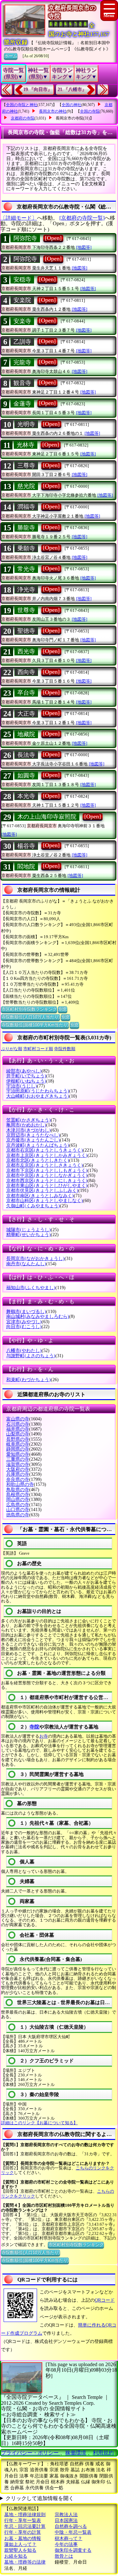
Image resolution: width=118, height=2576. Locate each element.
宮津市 (24, 1322)
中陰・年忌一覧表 (73, 2532)
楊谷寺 (26, 846)
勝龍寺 (26, 528)
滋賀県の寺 (18, 1464)
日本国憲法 (66, 2521)
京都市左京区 (45, 1165)
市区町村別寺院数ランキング (29, 1009)
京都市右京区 (45, 1150)
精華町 (29, 1235)
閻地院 (26, 867)
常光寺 (26, 569)
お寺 (44, 1736)
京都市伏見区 (42, 1190)
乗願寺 (26, 548)
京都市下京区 (47, 1170)
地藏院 (26, 734)
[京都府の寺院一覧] (82, 218)
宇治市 (22, 1086)
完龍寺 (22, 362)
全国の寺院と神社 (22, 105)
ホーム (11, 56)
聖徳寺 (26, 631)
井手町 (26, 1076)
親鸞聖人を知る (20, 2550)
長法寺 (26, 755)
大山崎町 (38, 1096)
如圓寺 (26, 776)
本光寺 (26, 796)
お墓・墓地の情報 (23, 2539)
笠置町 (29, 1120)
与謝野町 (31, 1356)
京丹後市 (33, 1140)
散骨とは (64, 2556)
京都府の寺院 (23, 118)
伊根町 (26, 1081)
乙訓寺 (22, 342)
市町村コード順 (38, 1049)
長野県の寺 (18, 1439)
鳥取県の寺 (18, 1490)
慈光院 (26, 486)
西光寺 (26, 651)
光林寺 (26, 445)
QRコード (105, 2300)
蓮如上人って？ (20, 2544)
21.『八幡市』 (72, 90)
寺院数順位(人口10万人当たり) (30, 1017)
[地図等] (84, 247)
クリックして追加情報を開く (40, 2498)
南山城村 (38, 1316)
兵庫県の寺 (18, 1474)
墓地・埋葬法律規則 (25, 2515)
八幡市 (24, 1351)
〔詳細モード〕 (19, 218)
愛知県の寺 (18, 1454)
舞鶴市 (26, 1312)
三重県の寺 (18, 1459)
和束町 (29, 1380)
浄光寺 (26, 590)
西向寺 (26, 672)
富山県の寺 (18, 1419)
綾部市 (24, 1071)
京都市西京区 (47, 1181)
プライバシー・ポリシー (30, 2453)
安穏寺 (22, 280)
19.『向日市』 (38, 90)
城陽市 (29, 1230)
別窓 (63, 1009)
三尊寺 (26, 466)
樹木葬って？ (69, 2539)
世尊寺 (26, 610)
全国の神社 (71, 105)
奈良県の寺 (18, 1480)
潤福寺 (26, 507)
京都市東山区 (47, 1186)
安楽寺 (22, 321)
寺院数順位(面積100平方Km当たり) (35, 1025)
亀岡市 (26, 1125)
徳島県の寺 (18, 1515)
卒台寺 (26, 693)
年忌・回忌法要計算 (25, 2526)
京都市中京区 (47, 1175)
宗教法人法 (66, 2515)
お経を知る (16, 2556)
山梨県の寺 (18, 1434)
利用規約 (103, 2453)
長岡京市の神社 (53, 111)
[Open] (53, 238)
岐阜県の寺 (18, 1444)
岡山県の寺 (18, 1499)
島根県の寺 (18, 1495)
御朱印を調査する (73, 2550)
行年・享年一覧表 (23, 2521)
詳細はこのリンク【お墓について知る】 (39, 2123)
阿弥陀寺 (25, 238)
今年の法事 (66, 2544)
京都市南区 (40, 1196)
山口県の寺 (18, 1510)
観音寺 (22, 383)
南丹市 (26, 1264)
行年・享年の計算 (23, 2532)
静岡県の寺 (18, 1449)
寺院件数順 (65, 1049)
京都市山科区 (45, 1201)
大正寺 (26, 714)
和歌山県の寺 (20, 1484)
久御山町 (33, 1206)
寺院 (34, 1727)
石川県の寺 (18, 1424)
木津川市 (29, 1130)
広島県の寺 (18, 1505)
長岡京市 (35, 1259)
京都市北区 (38, 1160)
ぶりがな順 (12, 1049)
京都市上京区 (47, 1155)
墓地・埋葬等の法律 (25, 2562)
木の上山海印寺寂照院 (47, 817)
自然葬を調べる (71, 2526)
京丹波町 (38, 1145)
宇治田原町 (38, 1091)
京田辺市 (33, 1135)
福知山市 (31, 1288)
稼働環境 (76, 2453)
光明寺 (26, 424)
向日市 (24, 1327)
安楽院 (22, 300)
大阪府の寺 (18, 1469)
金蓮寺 (22, 404)
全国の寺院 (90, 111)
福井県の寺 (18, 1429)
